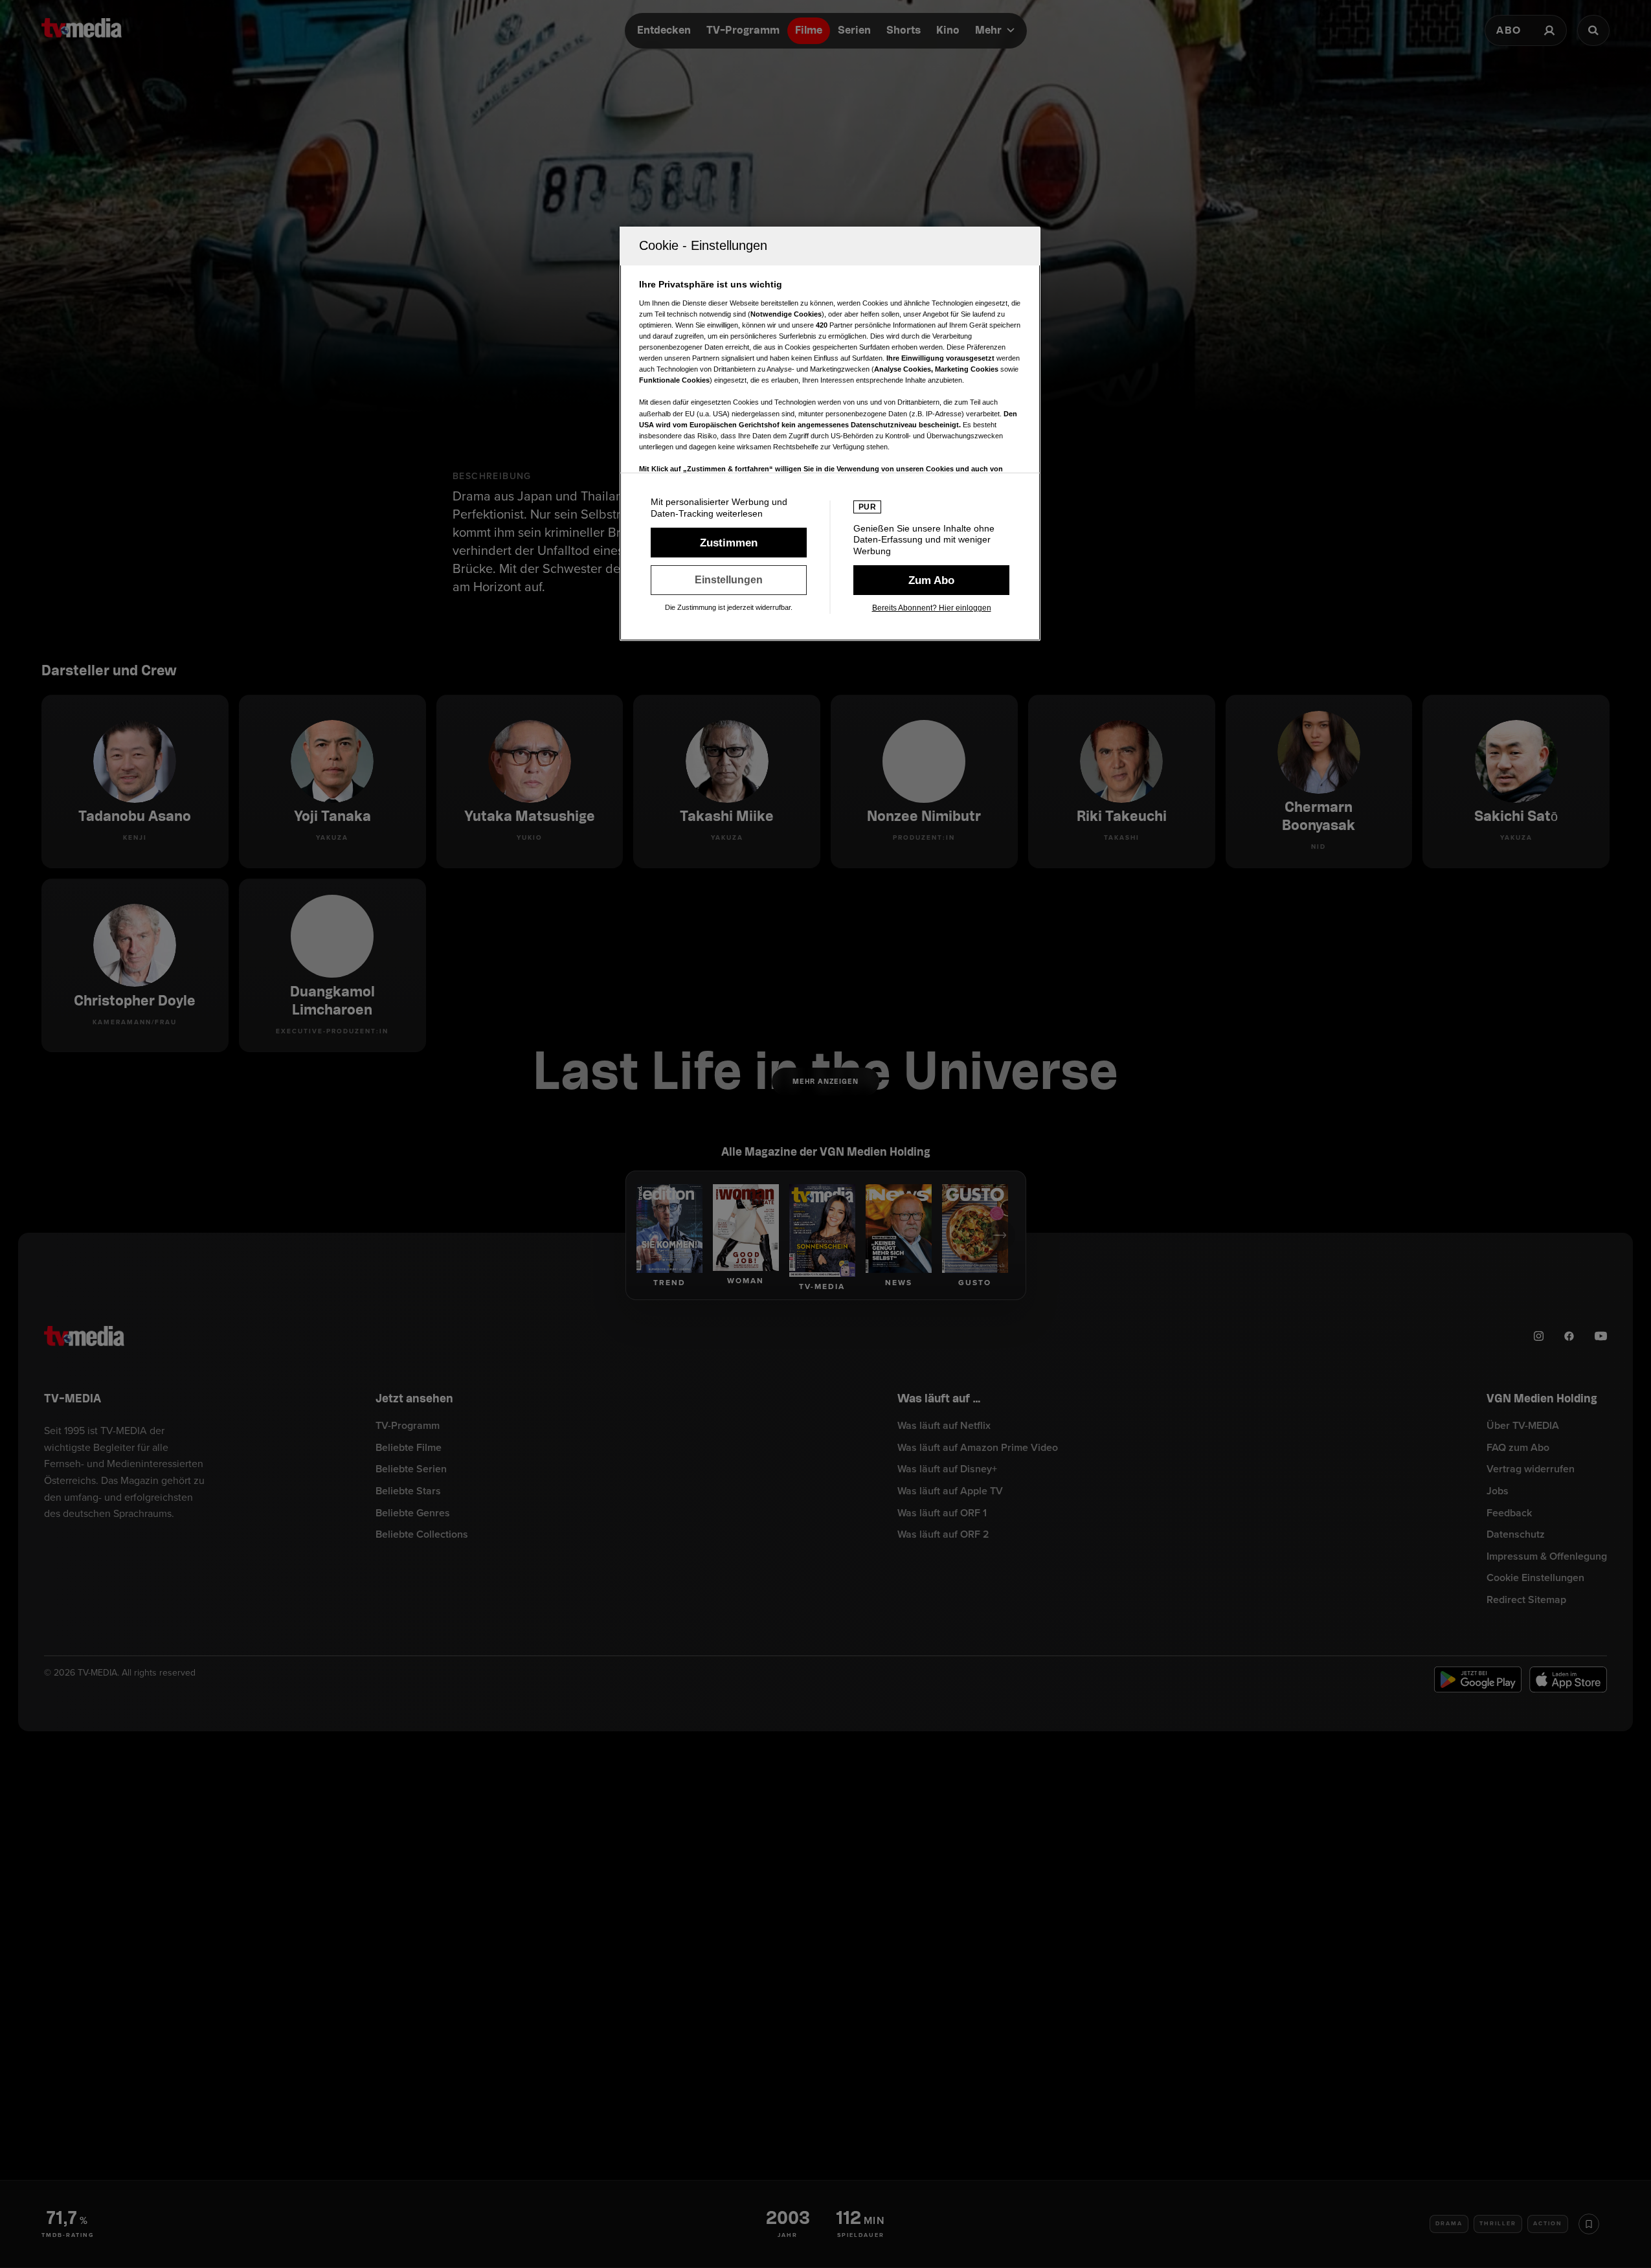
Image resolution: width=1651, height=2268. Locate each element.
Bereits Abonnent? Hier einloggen (932, 608)
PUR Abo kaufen (931, 580)
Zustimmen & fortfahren (729, 543)
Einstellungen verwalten (729, 580)
